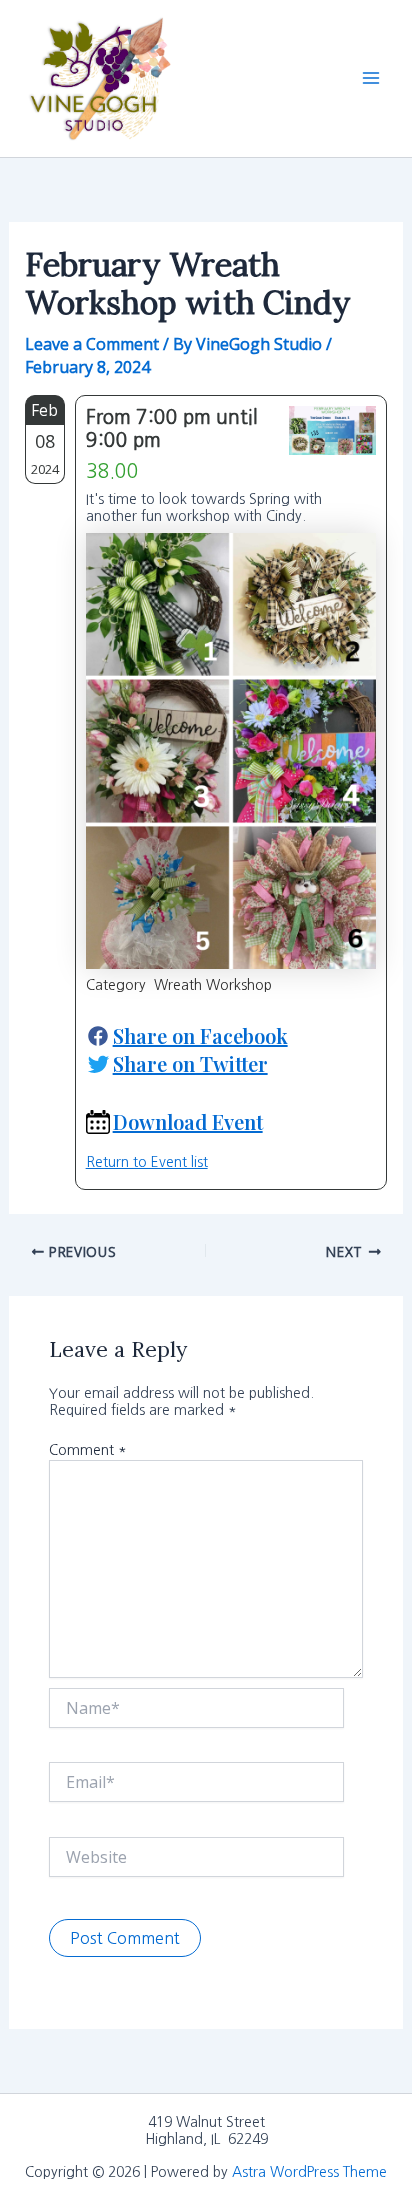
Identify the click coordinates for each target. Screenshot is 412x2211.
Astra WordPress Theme (309, 2172)
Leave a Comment (92, 344)
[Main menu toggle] (371, 78)
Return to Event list (147, 1162)
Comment (88, 1450)
